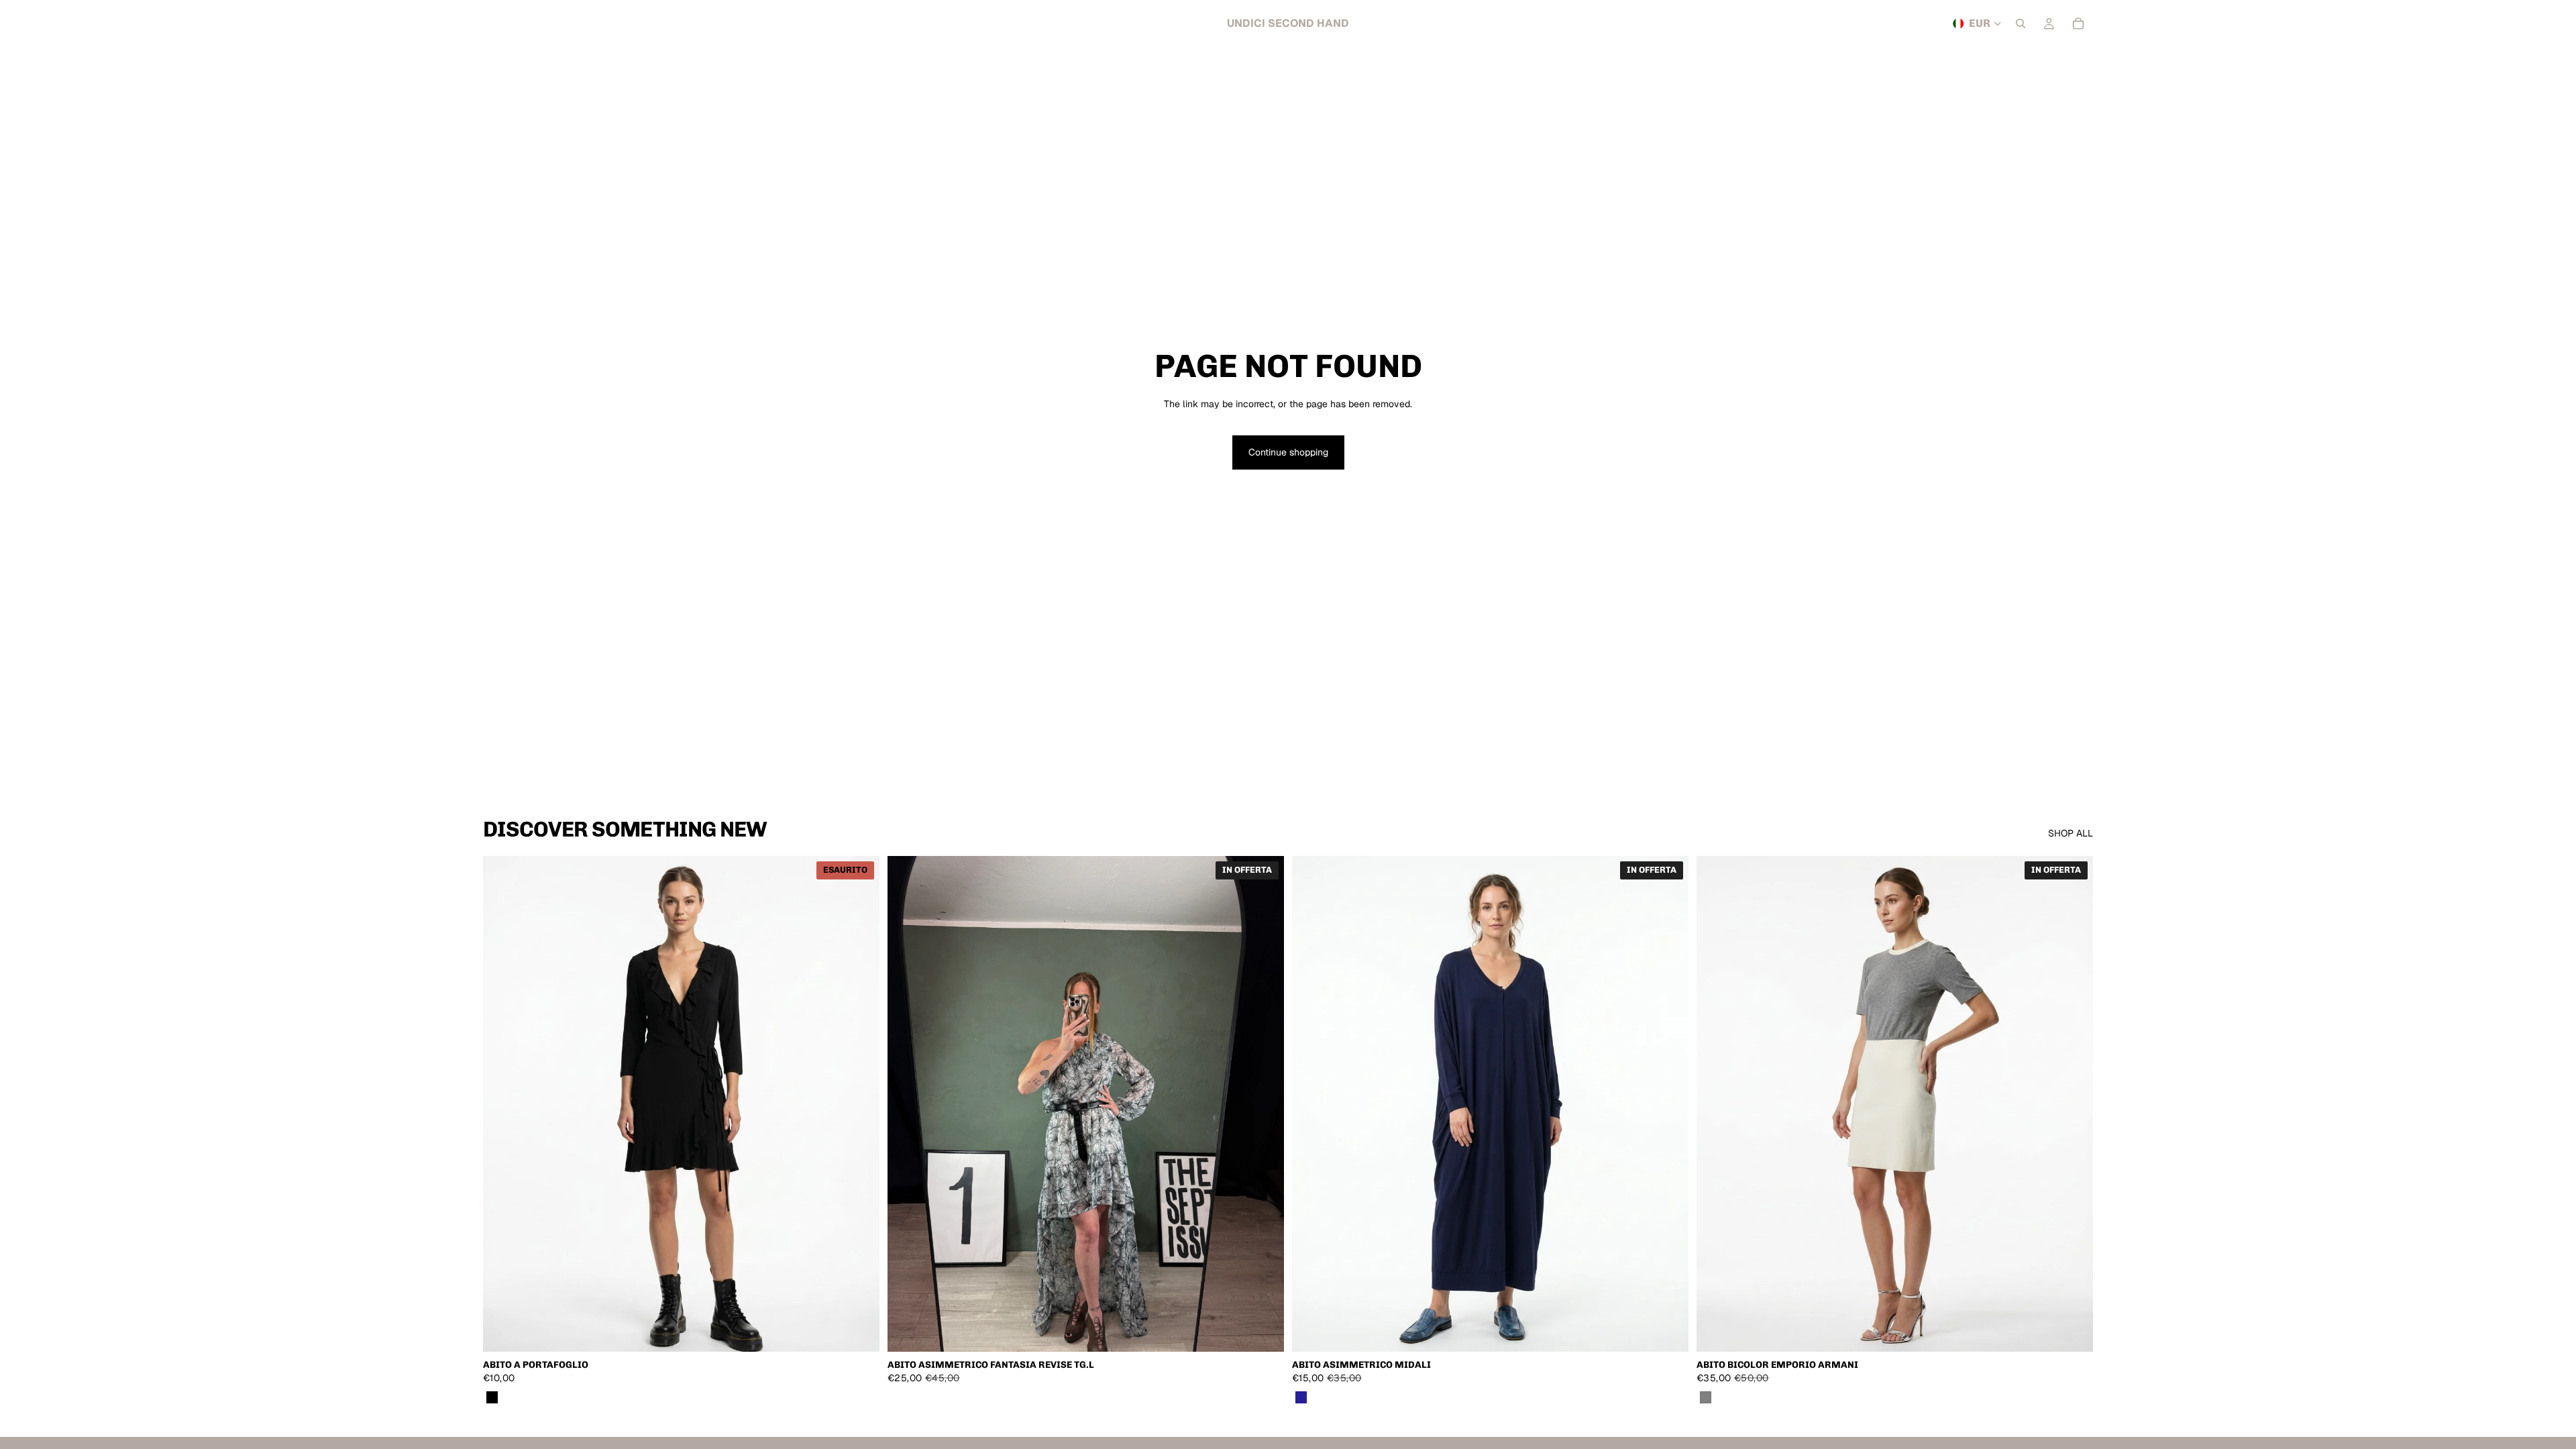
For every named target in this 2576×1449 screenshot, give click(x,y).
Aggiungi (1275, 1331)
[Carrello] (2078, 23)
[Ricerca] (2021, 23)
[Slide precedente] (908, 1104)
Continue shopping (1288, 452)
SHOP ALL (2071, 833)
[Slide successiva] (1264, 1104)
